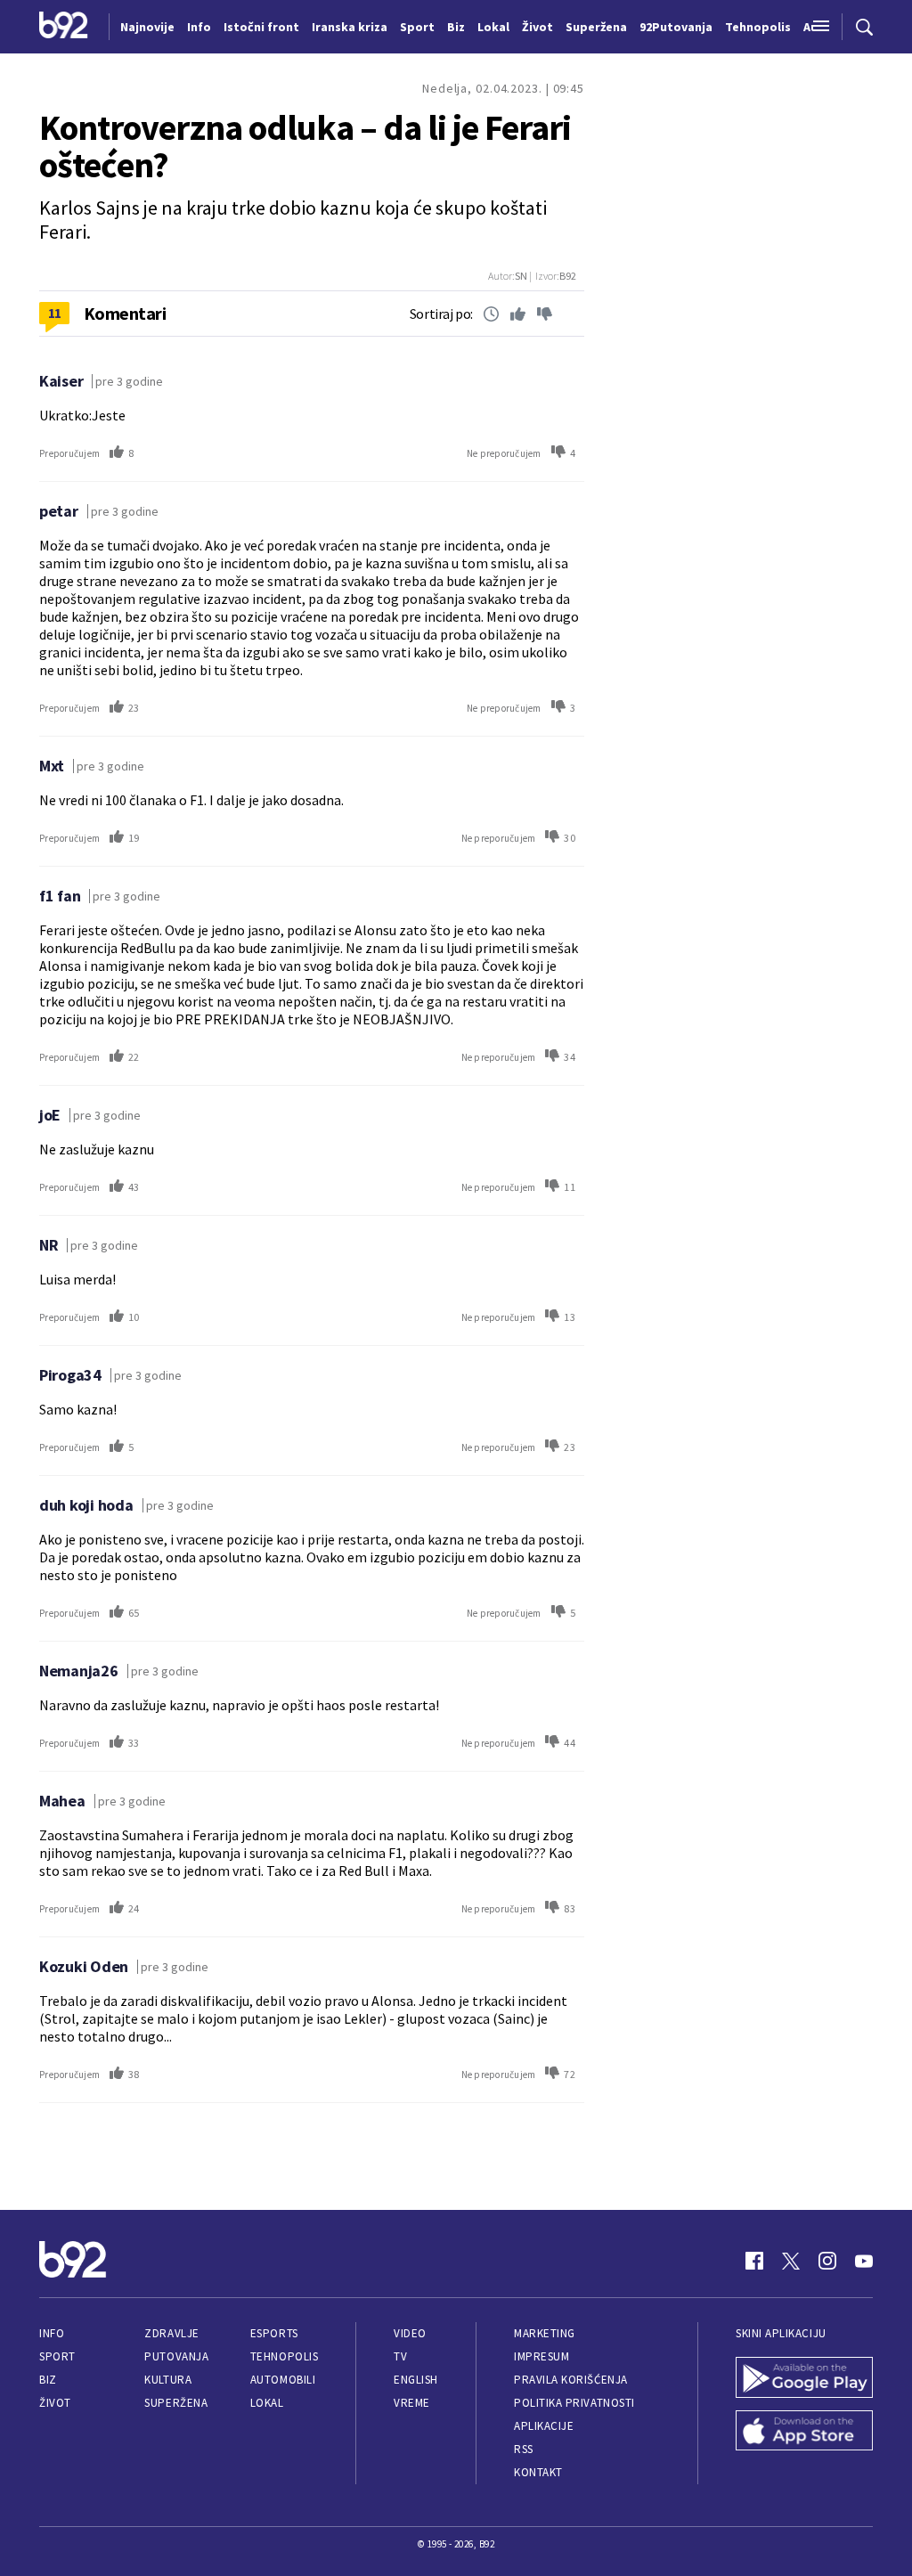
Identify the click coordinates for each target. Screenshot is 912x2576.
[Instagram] (827, 2261)
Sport (57, 2356)
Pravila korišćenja (571, 2380)
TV (400, 2356)
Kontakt (538, 2472)
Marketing (545, 2333)
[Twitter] (791, 2261)
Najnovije (147, 27)
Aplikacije (544, 2426)
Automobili (283, 2380)
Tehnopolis (284, 2356)
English (416, 2380)
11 (55, 313)
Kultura (168, 2380)
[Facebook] (754, 2261)
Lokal (267, 2403)
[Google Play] (804, 2379)
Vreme (412, 2403)
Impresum (541, 2356)
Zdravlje (171, 2333)
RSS (524, 2449)
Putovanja (176, 2356)
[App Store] (804, 2433)
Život (55, 2403)
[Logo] (64, 27)
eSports (274, 2333)
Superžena (176, 2403)
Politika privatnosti (574, 2403)
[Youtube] (864, 2261)
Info (52, 2333)
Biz (48, 2380)
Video (410, 2333)
